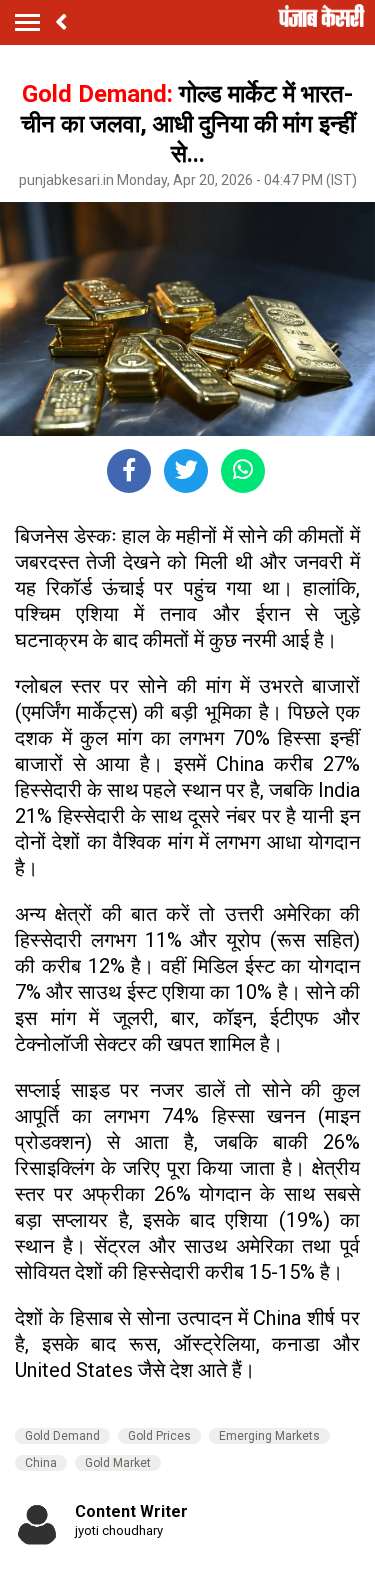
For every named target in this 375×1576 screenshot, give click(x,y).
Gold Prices (159, 1436)
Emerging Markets (269, 1436)
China (41, 1463)
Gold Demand (62, 1436)
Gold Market (118, 1463)
